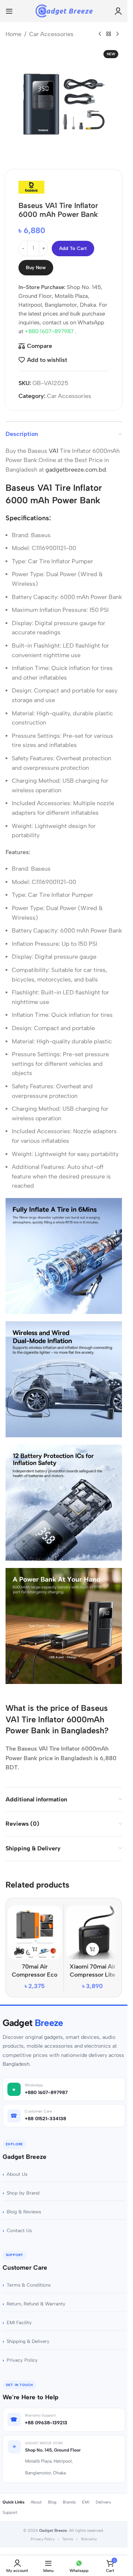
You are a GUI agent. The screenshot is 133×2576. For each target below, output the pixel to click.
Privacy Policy (22, 2360)
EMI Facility (19, 2323)
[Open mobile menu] (9, 11)
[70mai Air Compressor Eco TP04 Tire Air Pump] (35, 1932)
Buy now (36, 267)
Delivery (103, 2502)
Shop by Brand (23, 2193)
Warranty (89, 2539)
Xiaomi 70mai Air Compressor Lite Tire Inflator (93, 1975)
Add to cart (73, 248)
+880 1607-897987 (50, 331)
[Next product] (117, 34)
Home (13, 34)
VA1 (53, 451)
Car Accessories (51, 34)
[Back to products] (109, 34)
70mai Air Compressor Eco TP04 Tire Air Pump (35, 1975)
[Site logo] (64, 10)
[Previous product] (100, 34)
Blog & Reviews (24, 2212)
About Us (17, 2174)
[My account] (118, 11)
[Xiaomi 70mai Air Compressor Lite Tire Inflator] (93, 1932)
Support (10, 2512)
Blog (52, 2502)
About (36, 2502)
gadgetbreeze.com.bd (76, 470)
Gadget (33, 2023)
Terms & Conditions (29, 2285)
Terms (68, 2539)
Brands (69, 2502)
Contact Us (19, 2230)
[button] (35, 1949)
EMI (86, 2502)
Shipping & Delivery (28, 2341)
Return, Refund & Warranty (36, 2304)
